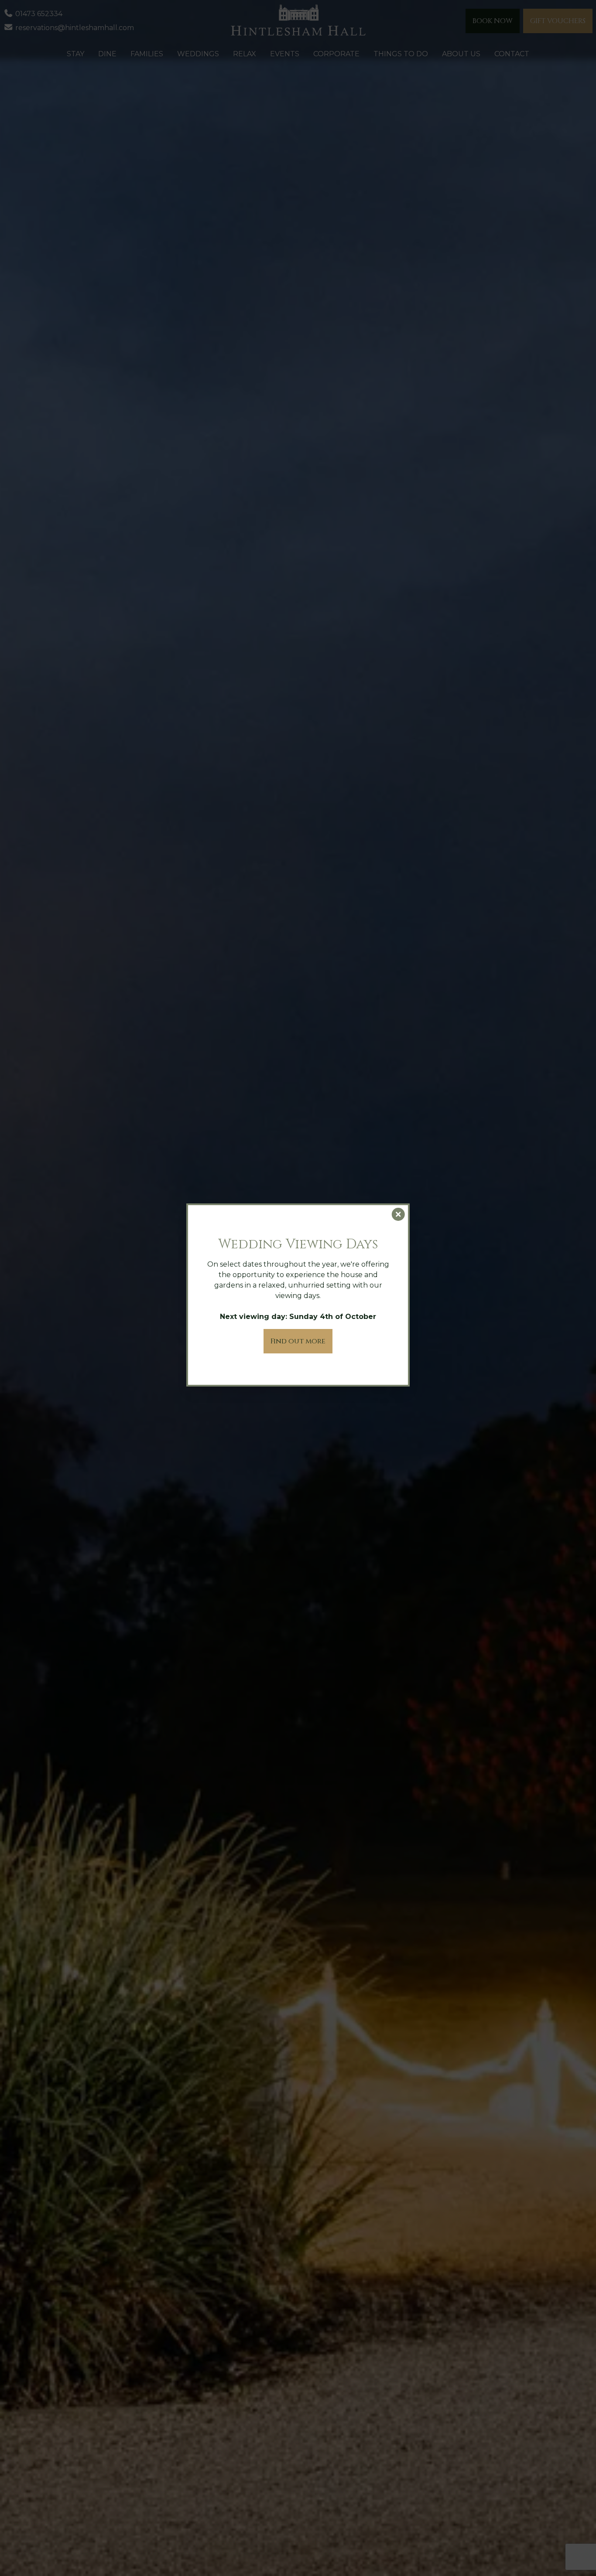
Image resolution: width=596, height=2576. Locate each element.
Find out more (298, 1341)
